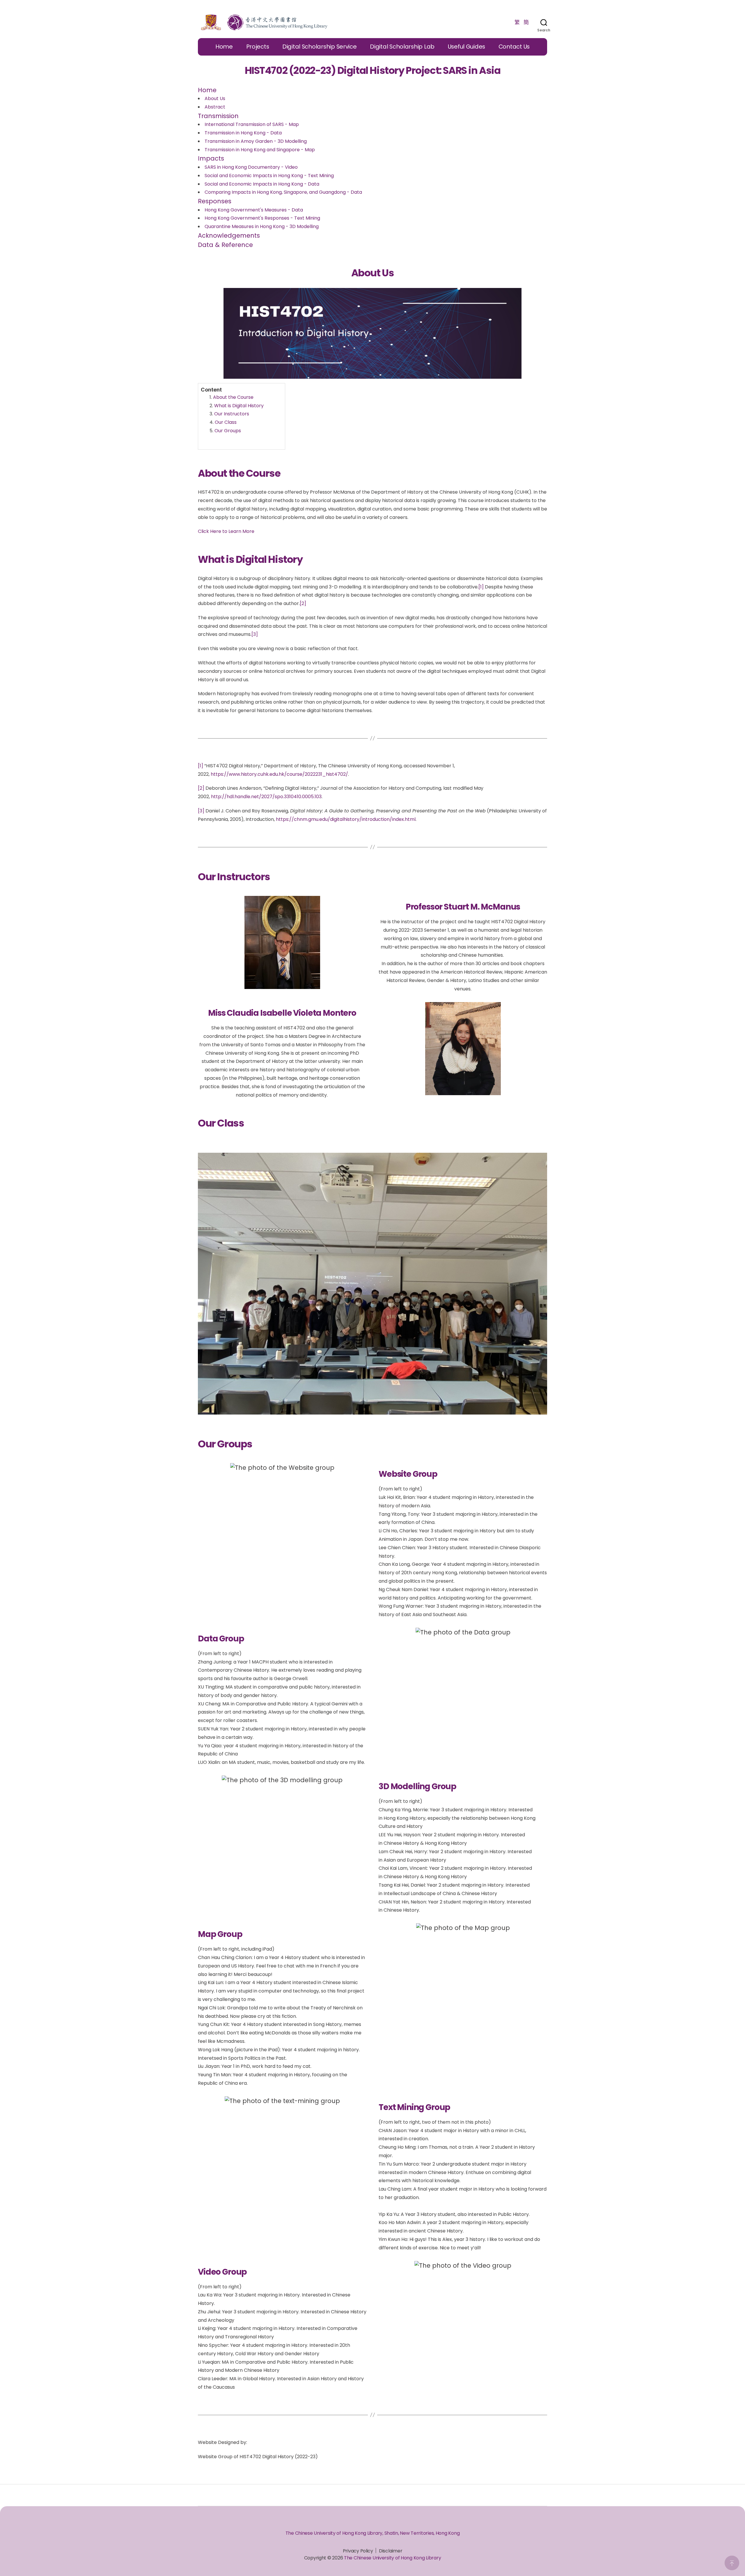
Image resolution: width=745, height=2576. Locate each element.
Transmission (218, 116)
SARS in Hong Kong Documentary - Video (251, 167)
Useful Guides (467, 47)
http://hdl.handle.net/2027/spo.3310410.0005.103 (266, 797)
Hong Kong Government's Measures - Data (254, 210)
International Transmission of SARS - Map (252, 124)
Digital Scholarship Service (320, 47)
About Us (215, 98)
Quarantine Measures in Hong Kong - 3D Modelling (262, 226)
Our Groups (228, 431)
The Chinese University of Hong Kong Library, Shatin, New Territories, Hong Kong (373, 2533)
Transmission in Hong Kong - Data (243, 133)
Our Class (226, 422)
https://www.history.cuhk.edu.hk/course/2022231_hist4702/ (279, 774)
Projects (258, 47)
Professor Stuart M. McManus (463, 907)
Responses (215, 201)
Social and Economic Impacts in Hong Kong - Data (262, 184)
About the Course (233, 397)
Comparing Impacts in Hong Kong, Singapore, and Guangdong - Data (283, 192)
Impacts (211, 158)
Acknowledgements (229, 235)
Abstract (215, 107)
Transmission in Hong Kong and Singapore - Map (260, 150)
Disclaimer (391, 2551)
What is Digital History (239, 406)
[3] (255, 634)
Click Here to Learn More (226, 531)
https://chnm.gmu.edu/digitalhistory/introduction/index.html (346, 819)
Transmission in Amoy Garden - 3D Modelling (256, 141)
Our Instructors (232, 414)
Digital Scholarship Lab (402, 47)
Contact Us (514, 47)
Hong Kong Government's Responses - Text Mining (262, 218)
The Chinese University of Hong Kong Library (392, 2558)
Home (224, 47)
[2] (303, 603)
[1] (481, 587)
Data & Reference (225, 245)
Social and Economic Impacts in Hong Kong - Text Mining (269, 176)
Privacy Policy (358, 2551)
